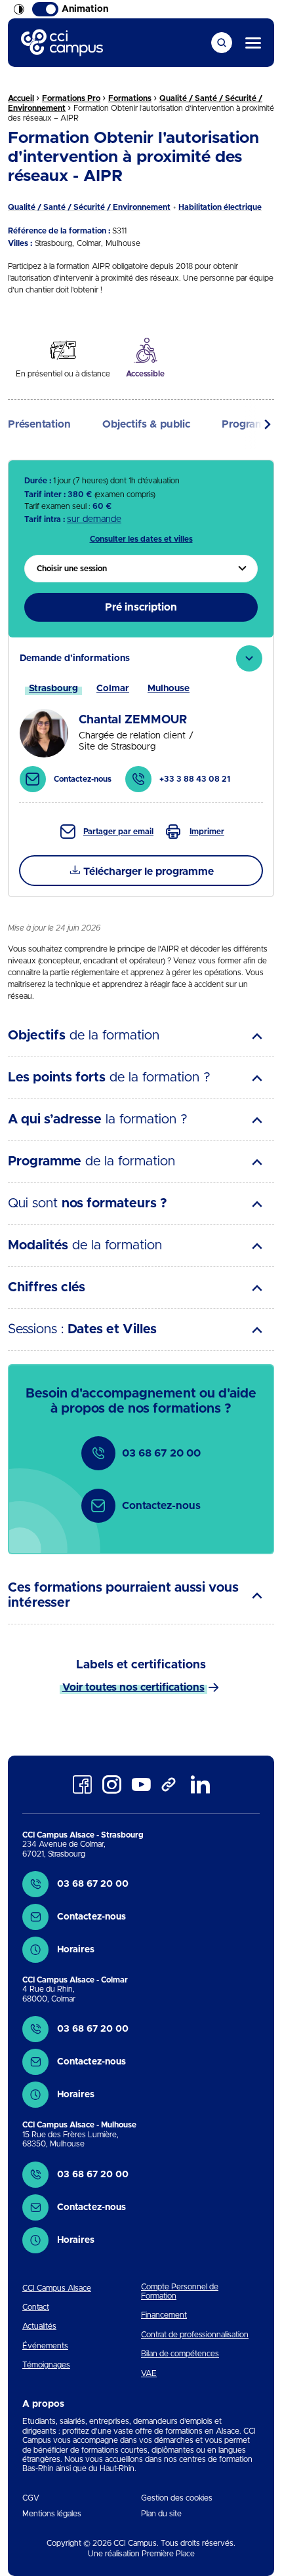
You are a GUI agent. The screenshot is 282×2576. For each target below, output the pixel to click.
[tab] (141, 720)
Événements (45, 2346)
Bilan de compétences (180, 2354)
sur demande (94, 519)
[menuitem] (141, 569)
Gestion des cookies (177, 2498)
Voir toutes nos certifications (133, 1687)
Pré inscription (141, 607)
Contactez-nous (161, 1506)
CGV (31, 2498)
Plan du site (161, 2514)
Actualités (39, 2326)
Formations (130, 98)
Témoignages (46, 2365)
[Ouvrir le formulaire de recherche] (222, 43)
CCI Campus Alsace (57, 2288)
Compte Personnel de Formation (180, 2291)
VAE (149, 2373)
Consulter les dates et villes (141, 539)
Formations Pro (71, 98)
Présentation (39, 424)
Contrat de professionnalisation (195, 2335)
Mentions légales (52, 2514)
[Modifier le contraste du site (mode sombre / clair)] (19, 9)
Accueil (21, 98)
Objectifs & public (146, 424)
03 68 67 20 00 (161, 1453)
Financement (164, 2315)
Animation (85, 9)
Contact (36, 2307)
